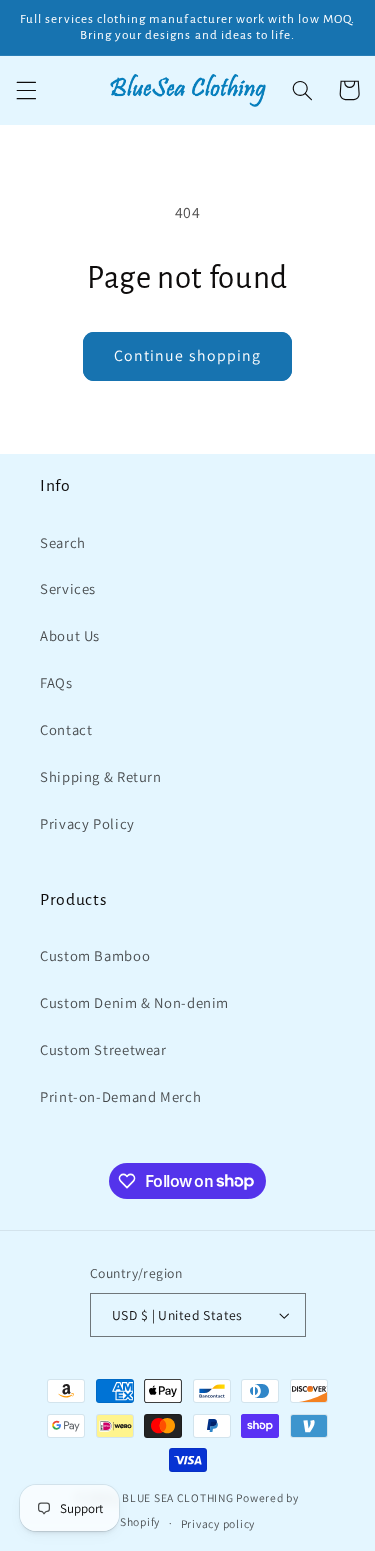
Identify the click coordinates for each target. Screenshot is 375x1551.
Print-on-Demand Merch (120, 1096)
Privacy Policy (87, 823)
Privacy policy (218, 1523)
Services (68, 588)
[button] (26, 90)
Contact (66, 729)
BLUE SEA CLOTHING (178, 1497)
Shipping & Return (101, 776)
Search (63, 542)
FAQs (56, 682)
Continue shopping (187, 355)
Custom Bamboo (95, 955)
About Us (70, 635)
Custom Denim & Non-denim (134, 1002)
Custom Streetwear (103, 1049)
